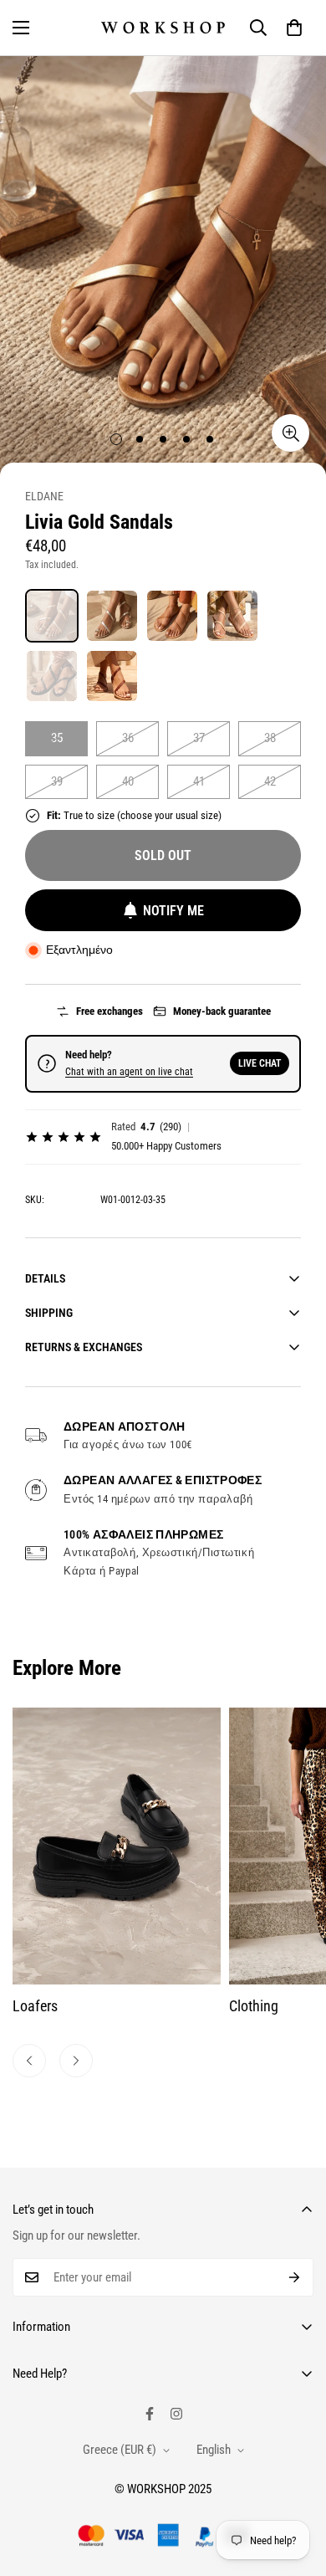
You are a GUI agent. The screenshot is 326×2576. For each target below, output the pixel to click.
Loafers (35, 2006)
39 (57, 781)
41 (199, 781)
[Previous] (29, 2061)
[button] (294, 28)
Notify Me (173, 911)
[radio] (52, 616)
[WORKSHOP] (163, 27)
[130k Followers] (176, 2414)
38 (270, 738)
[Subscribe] (295, 2277)
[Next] (76, 2061)
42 (270, 781)
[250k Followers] (150, 2414)
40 (128, 781)
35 (57, 738)
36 (128, 738)
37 (199, 738)
